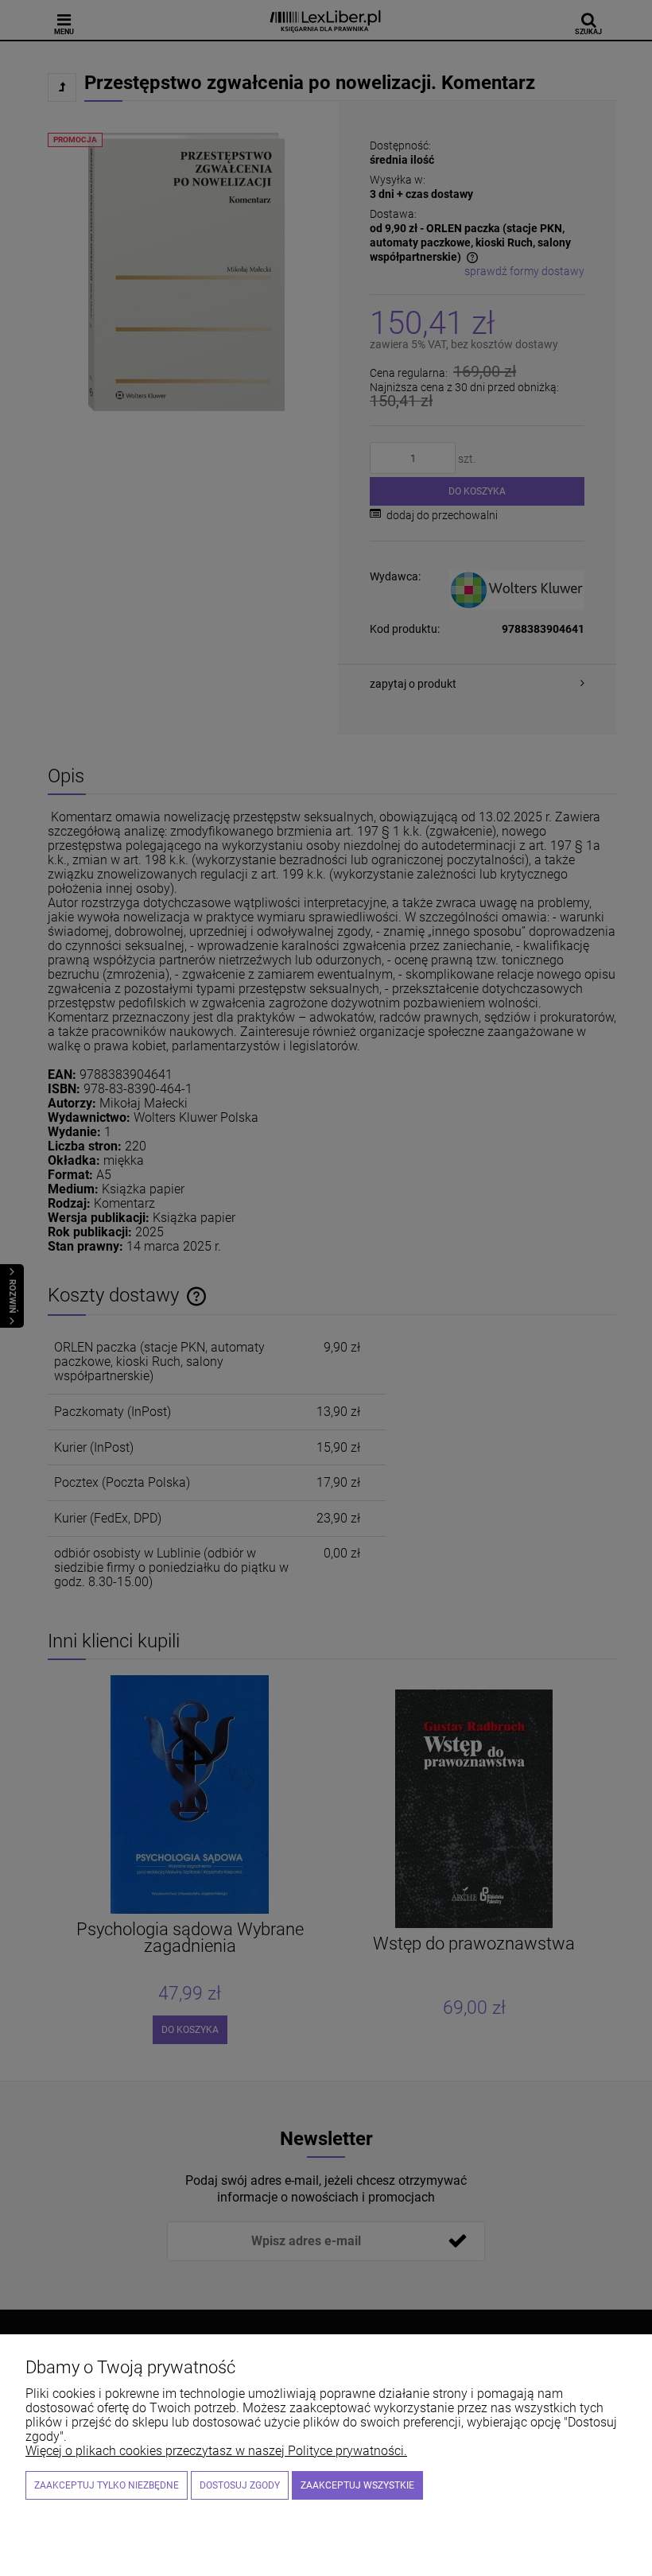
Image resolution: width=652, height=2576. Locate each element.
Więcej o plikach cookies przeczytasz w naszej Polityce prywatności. (216, 2451)
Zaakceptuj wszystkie (357, 2485)
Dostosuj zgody (240, 2485)
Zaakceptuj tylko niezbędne (107, 2485)
